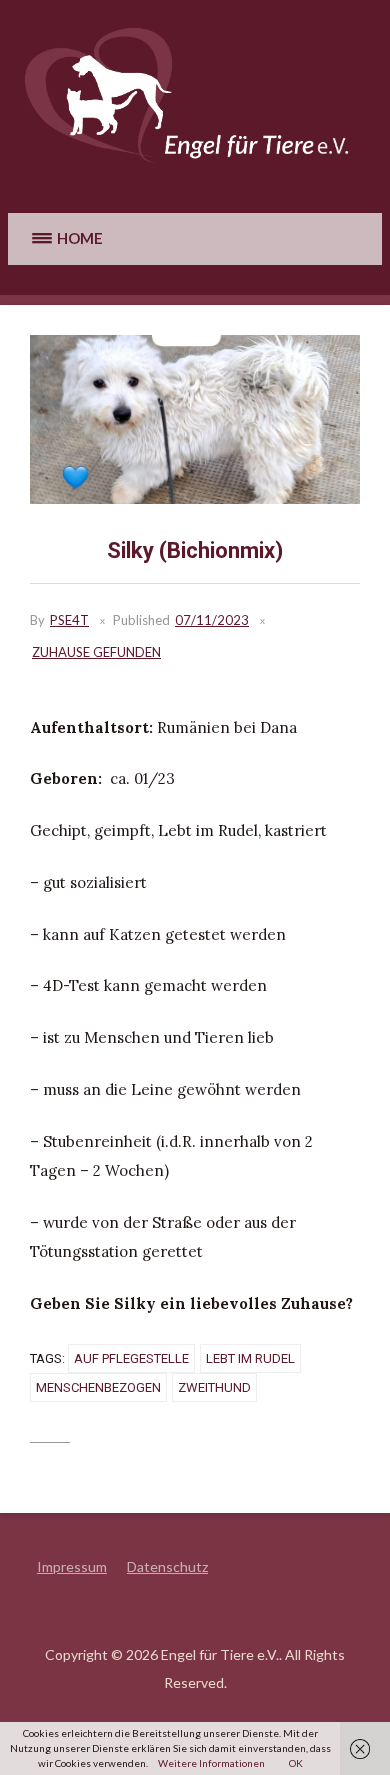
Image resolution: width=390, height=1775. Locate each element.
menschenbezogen (98, 1387)
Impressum (72, 1566)
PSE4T (69, 620)
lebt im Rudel (250, 1358)
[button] (65, 238)
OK (296, 1763)
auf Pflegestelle (131, 1358)
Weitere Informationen (211, 1763)
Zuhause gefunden (96, 652)
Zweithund (214, 1387)
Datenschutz (167, 1566)
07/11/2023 (212, 620)
